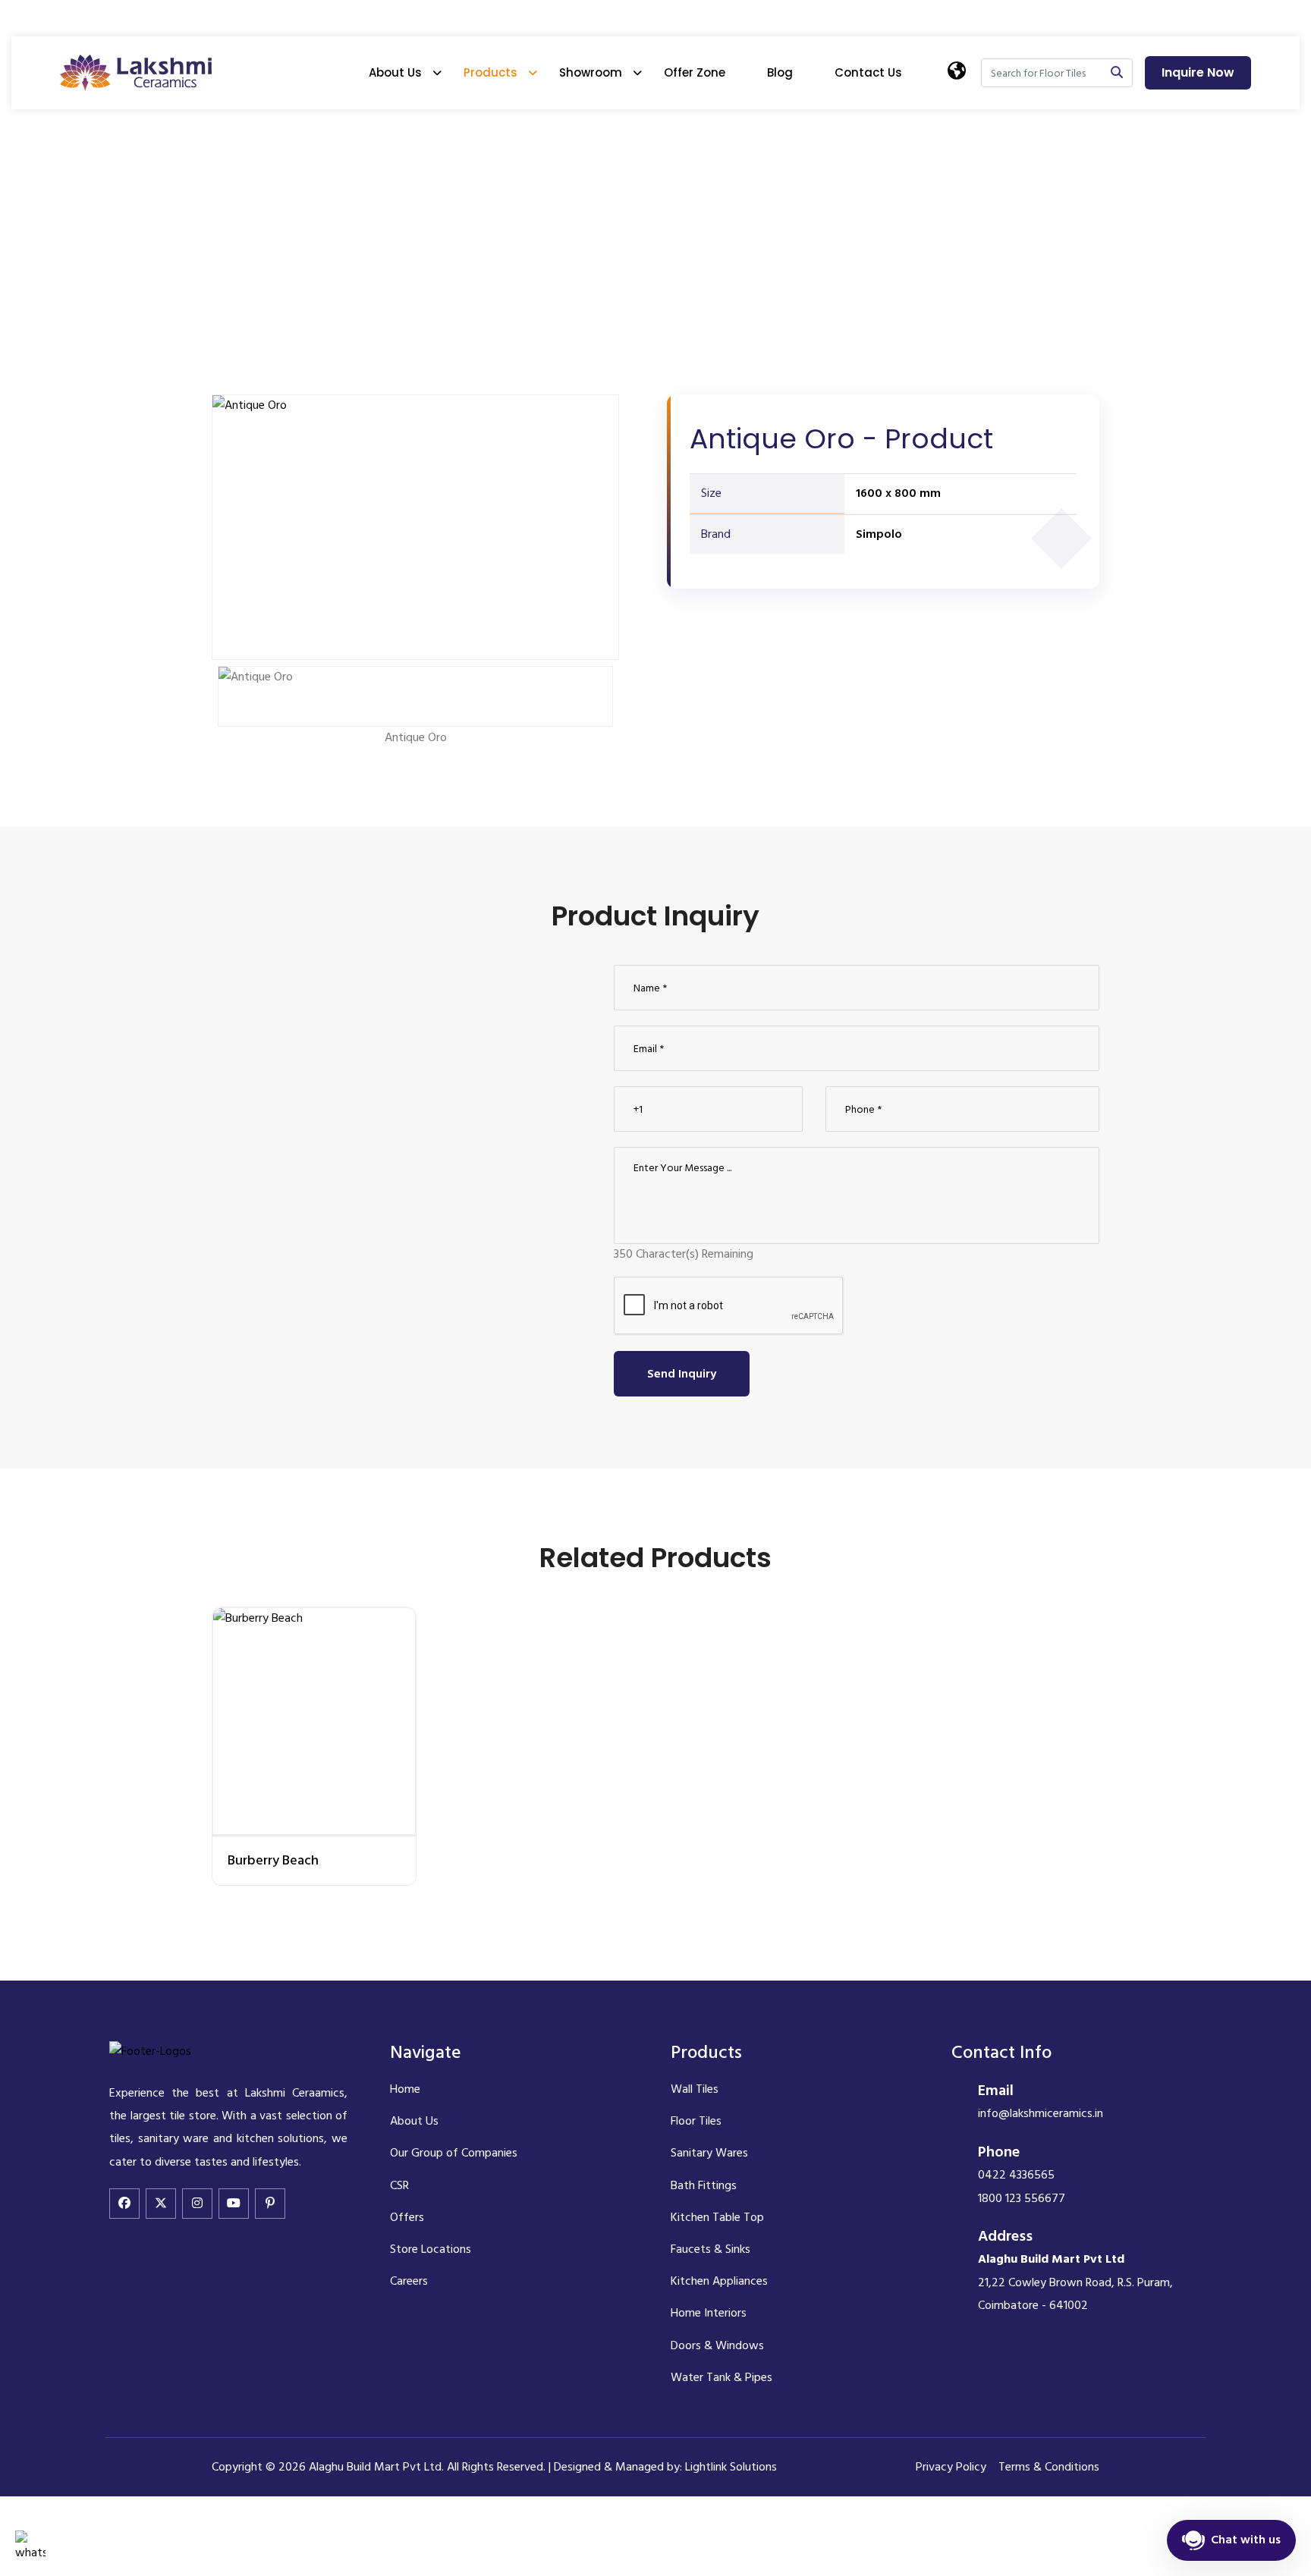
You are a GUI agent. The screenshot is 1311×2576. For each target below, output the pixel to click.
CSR (399, 2185)
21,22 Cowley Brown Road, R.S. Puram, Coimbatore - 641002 (1075, 2282)
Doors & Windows (717, 2345)
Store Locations (431, 2249)
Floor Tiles (696, 2121)
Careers (409, 2281)
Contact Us (868, 72)
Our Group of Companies (454, 2153)
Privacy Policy (951, 2467)
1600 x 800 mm (898, 493)
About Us (395, 72)
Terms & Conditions (1049, 2467)
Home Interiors (709, 2313)
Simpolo (879, 534)
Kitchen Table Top (717, 2217)
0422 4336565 (1016, 2175)
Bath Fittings (704, 2185)
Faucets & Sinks (711, 2249)
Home (229, 205)
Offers (407, 2217)
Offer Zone (695, 72)
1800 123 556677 (1022, 2198)
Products (490, 72)
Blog (780, 72)
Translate (1003, 145)
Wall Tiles (695, 2089)
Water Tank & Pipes (722, 2377)
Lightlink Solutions (731, 2467)
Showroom (591, 72)
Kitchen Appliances (719, 2281)
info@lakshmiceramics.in (1041, 2113)
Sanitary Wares (709, 2153)
